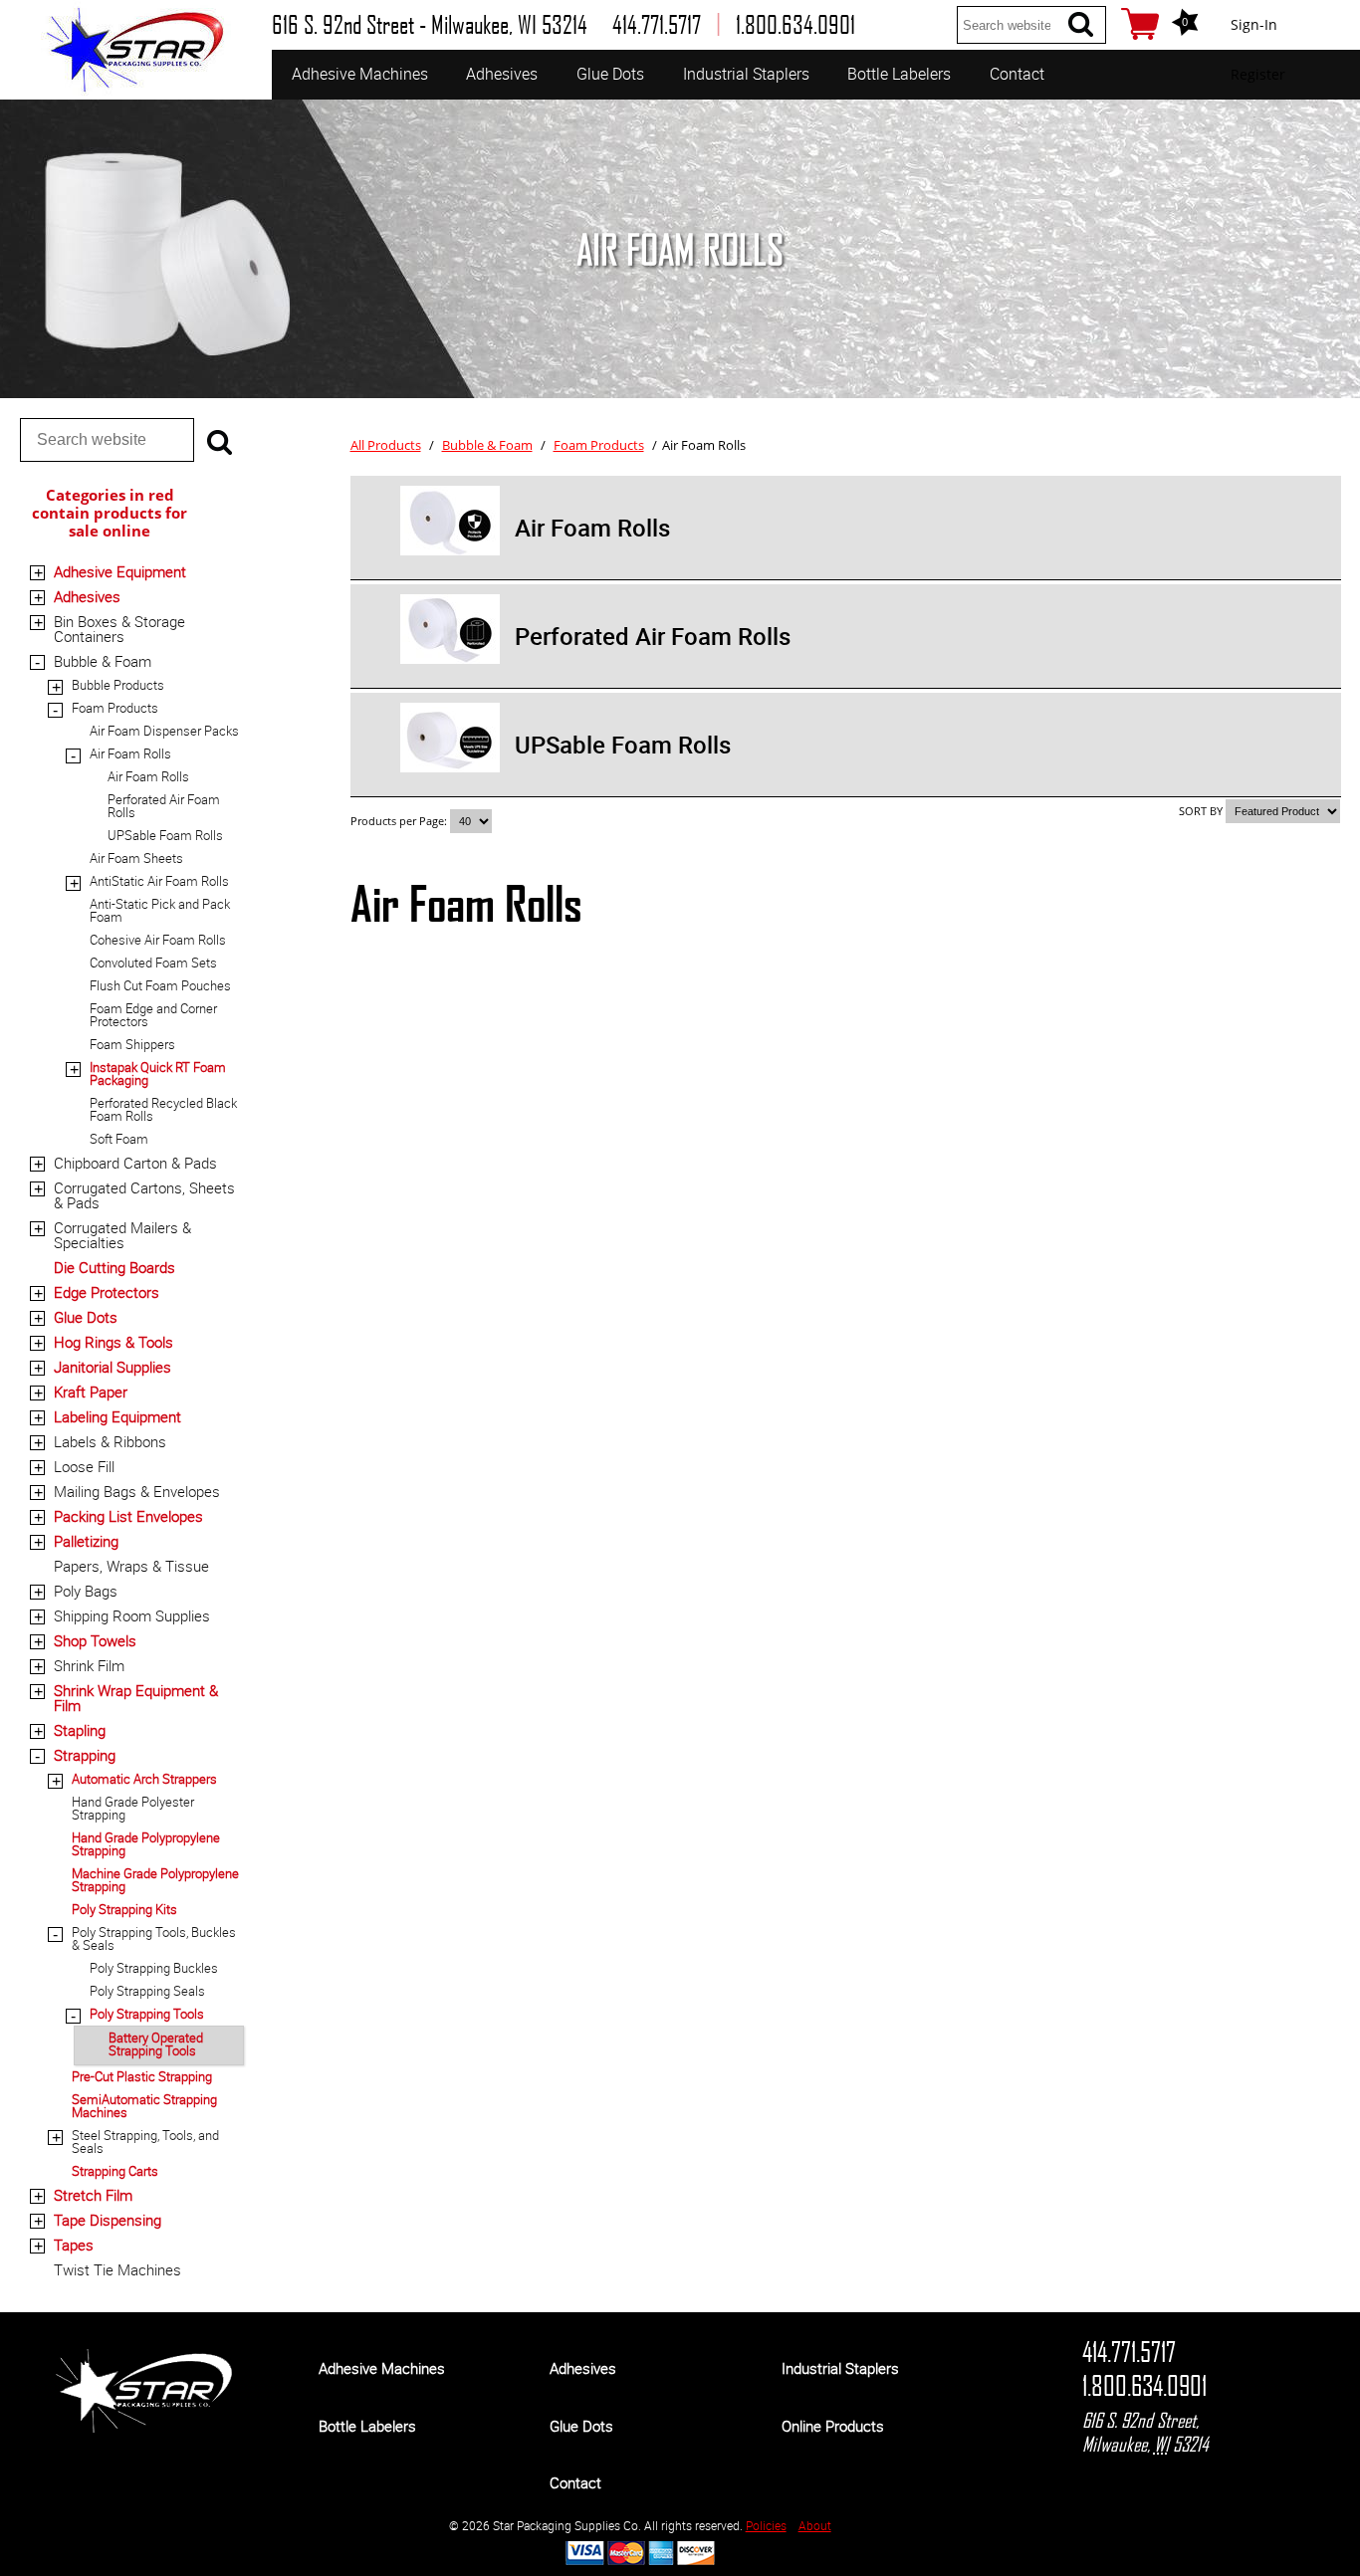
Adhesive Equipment (120, 571)
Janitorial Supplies (113, 1367)
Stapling (80, 1730)
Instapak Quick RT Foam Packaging (158, 1073)
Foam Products (115, 708)
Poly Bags (86, 1591)
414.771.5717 (1129, 2352)
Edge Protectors (107, 1292)
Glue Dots (610, 74)
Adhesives (502, 74)
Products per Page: (400, 821)
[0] (1140, 24)
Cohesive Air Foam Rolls (158, 940)
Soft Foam (119, 1139)
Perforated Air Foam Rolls (164, 806)
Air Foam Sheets (136, 858)
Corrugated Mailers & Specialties (122, 1235)
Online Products (833, 2426)
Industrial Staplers (746, 74)
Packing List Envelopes (128, 1516)
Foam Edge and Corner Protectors (153, 1015)
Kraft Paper (91, 1392)
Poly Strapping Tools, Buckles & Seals (154, 1938)
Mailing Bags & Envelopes (137, 1491)
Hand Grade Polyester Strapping (133, 1808)
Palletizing (86, 1541)
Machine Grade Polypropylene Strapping (155, 1880)
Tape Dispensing (108, 2220)
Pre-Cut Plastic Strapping (142, 2076)
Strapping (85, 1755)
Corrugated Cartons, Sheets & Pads (144, 1195)
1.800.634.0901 (1144, 2386)
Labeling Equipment (117, 1416)
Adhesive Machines (360, 74)
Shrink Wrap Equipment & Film (136, 1698)
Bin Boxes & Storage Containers (119, 629)
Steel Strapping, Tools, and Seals (145, 2142)
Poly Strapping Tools (147, 2014)
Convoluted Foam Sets (153, 963)
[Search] (1080, 24)
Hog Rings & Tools (113, 1342)
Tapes (74, 2245)
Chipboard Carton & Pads (135, 1163)
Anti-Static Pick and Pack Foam (160, 910)
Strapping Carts (115, 2171)
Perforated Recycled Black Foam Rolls (163, 1109)
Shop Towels (95, 1640)
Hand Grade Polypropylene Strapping (146, 1844)
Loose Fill (84, 1466)
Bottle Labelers (899, 74)
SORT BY (1201, 811)
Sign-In (1254, 24)
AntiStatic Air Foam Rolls (159, 881)
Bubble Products (118, 685)
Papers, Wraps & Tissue (131, 1566)
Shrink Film (89, 1665)
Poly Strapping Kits (124, 1909)
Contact (1017, 74)
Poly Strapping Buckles (154, 1968)
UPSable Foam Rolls (165, 835)
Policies (766, 2525)
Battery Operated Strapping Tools (156, 2044)
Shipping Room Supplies (132, 1615)
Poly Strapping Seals (147, 1991)
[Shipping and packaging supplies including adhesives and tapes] (144, 2428)
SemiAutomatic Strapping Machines (144, 2106)
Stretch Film (93, 2195)
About (815, 2525)
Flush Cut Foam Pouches (160, 985)
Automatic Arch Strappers (144, 1779)
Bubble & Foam (103, 661)
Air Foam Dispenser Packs (164, 731)
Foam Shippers (132, 1044)
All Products (386, 445)
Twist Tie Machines (117, 2269)
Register (1258, 74)
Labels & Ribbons (110, 1441)
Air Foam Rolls (130, 753)
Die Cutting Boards (114, 1267)
